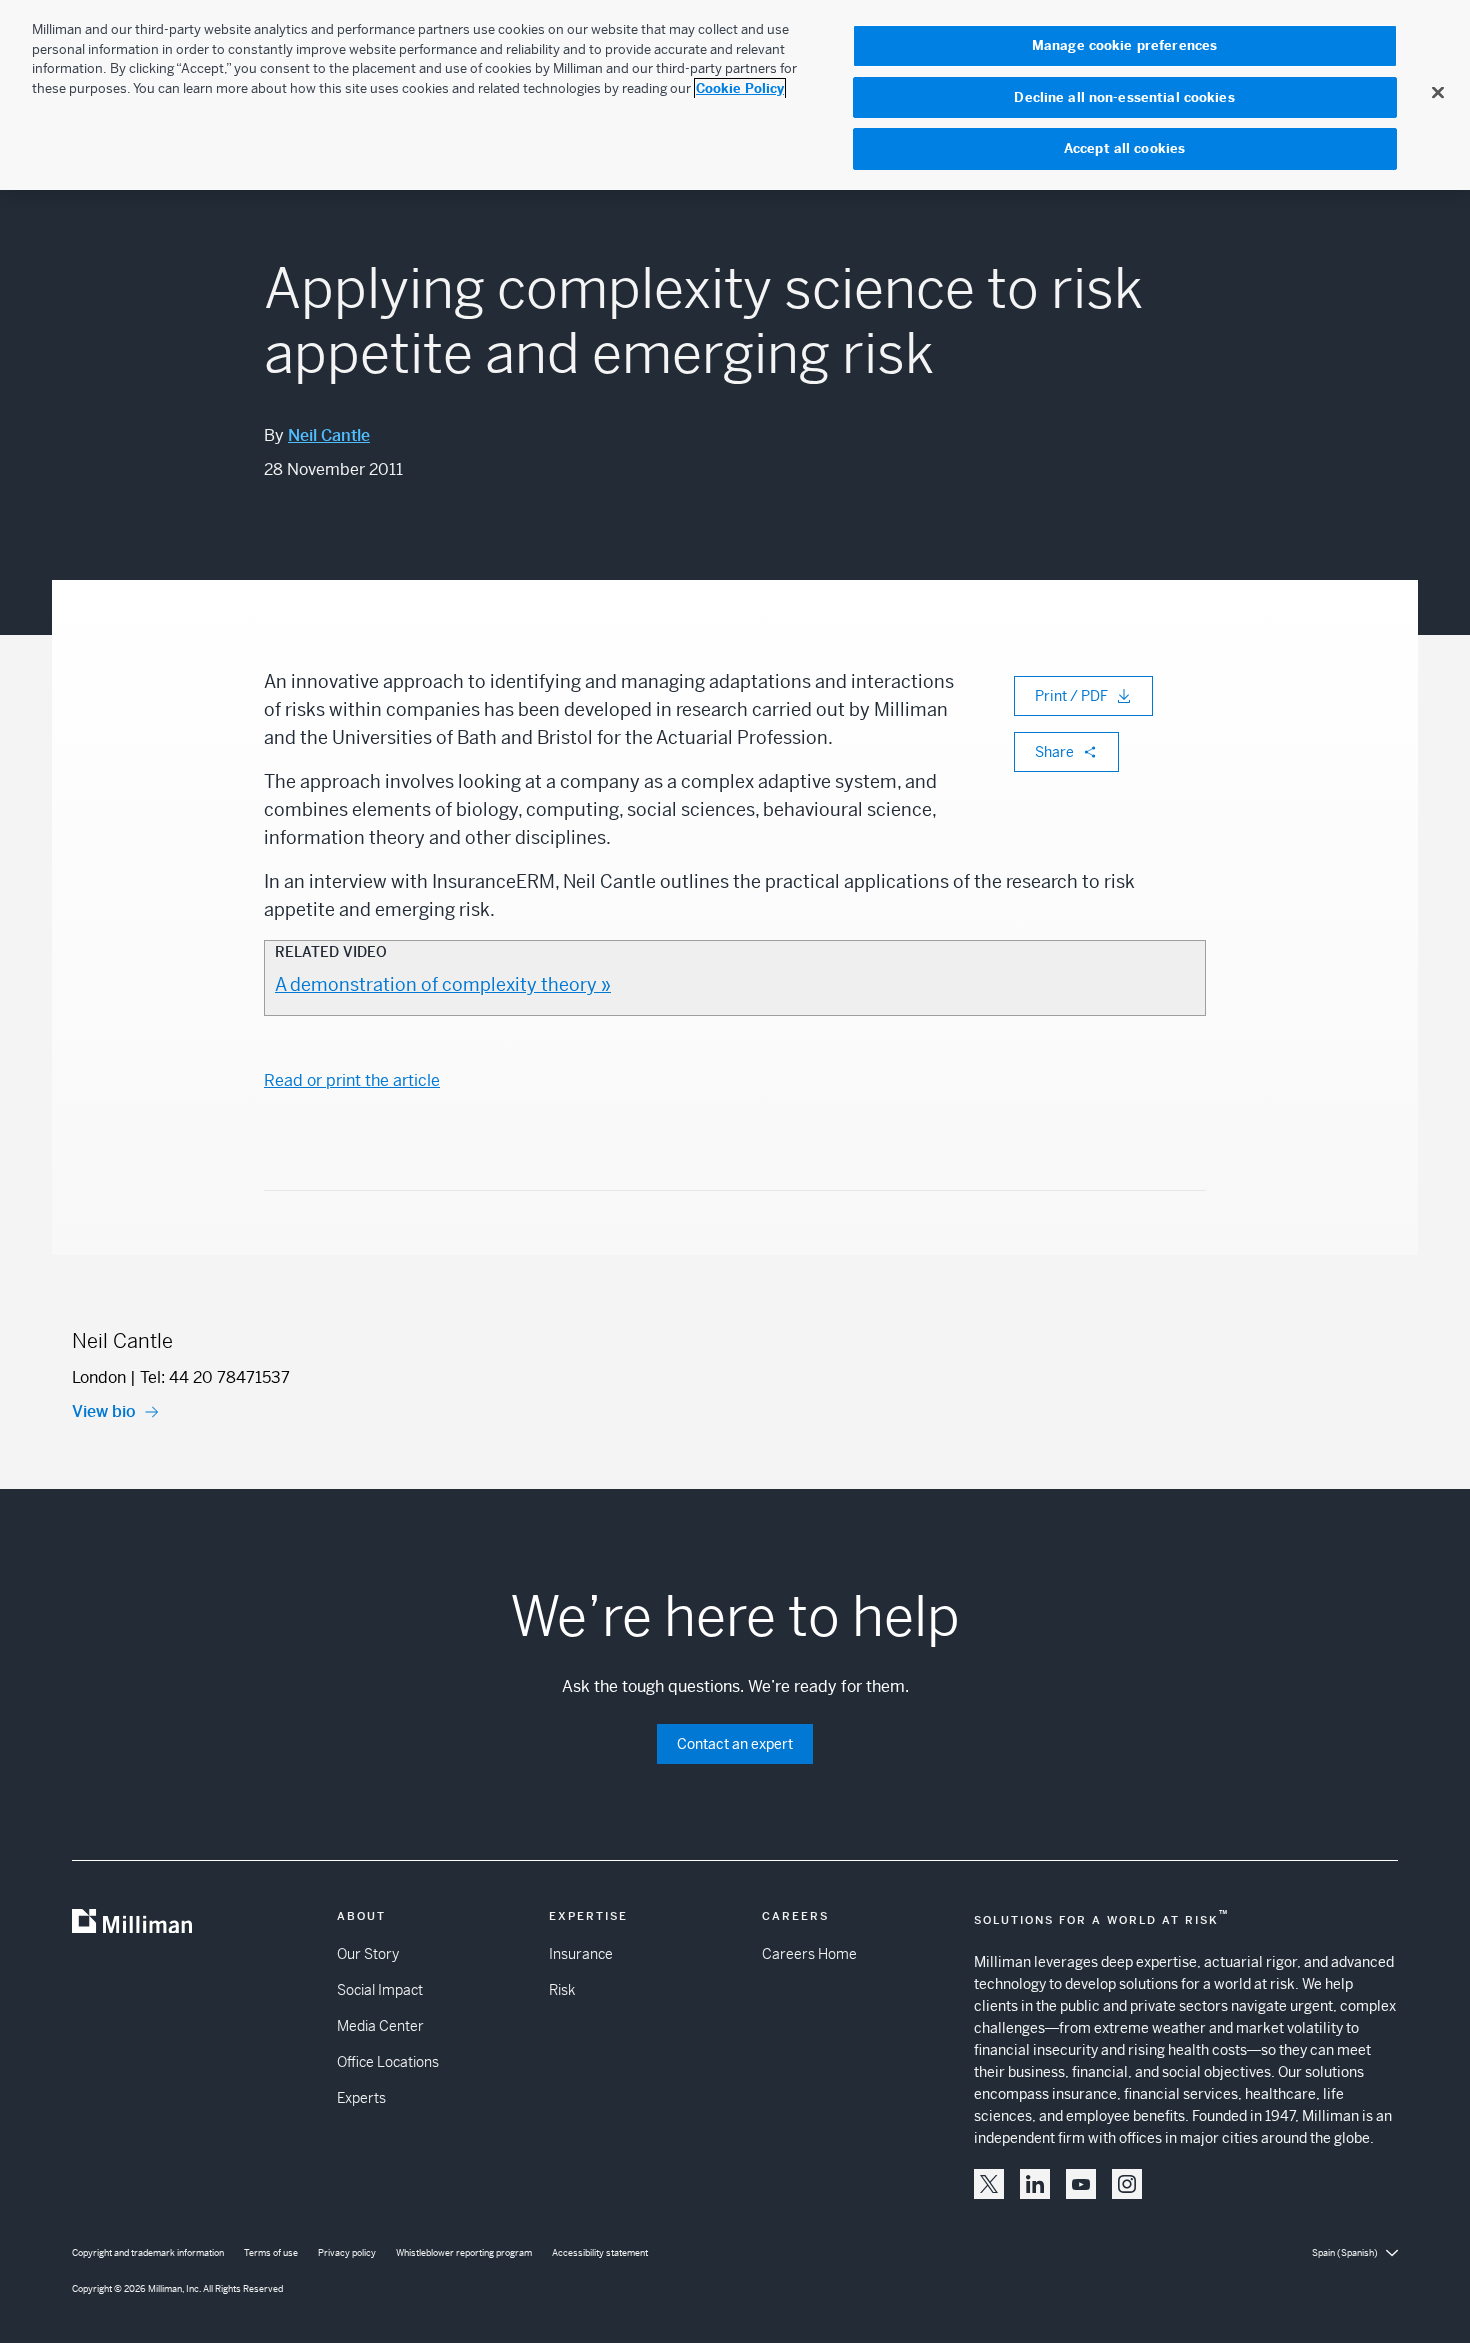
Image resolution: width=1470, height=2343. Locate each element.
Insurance (581, 1954)
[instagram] (1127, 2184)
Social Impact (380, 1990)
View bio (104, 1411)
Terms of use (271, 2253)
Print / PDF (1071, 696)
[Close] (1438, 92)
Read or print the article (352, 1080)
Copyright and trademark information (148, 2253)
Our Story (368, 1954)
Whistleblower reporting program (464, 2253)
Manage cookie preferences (1124, 45)
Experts (361, 2098)
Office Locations (388, 2062)
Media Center (380, 2026)
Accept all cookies (1124, 148)
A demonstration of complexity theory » (443, 984)
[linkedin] (1035, 2184)
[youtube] (1081, 2184)
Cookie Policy (740, 88)
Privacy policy (347, 2253)
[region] (735, 95)
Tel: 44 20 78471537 (215, 1377)
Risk (562, 1990)
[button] (989, 2184)
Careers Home (809, 1954)
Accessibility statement (600, 2253)
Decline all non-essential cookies (1124, 97)
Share (1054, 752)
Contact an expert (735, 1744)
